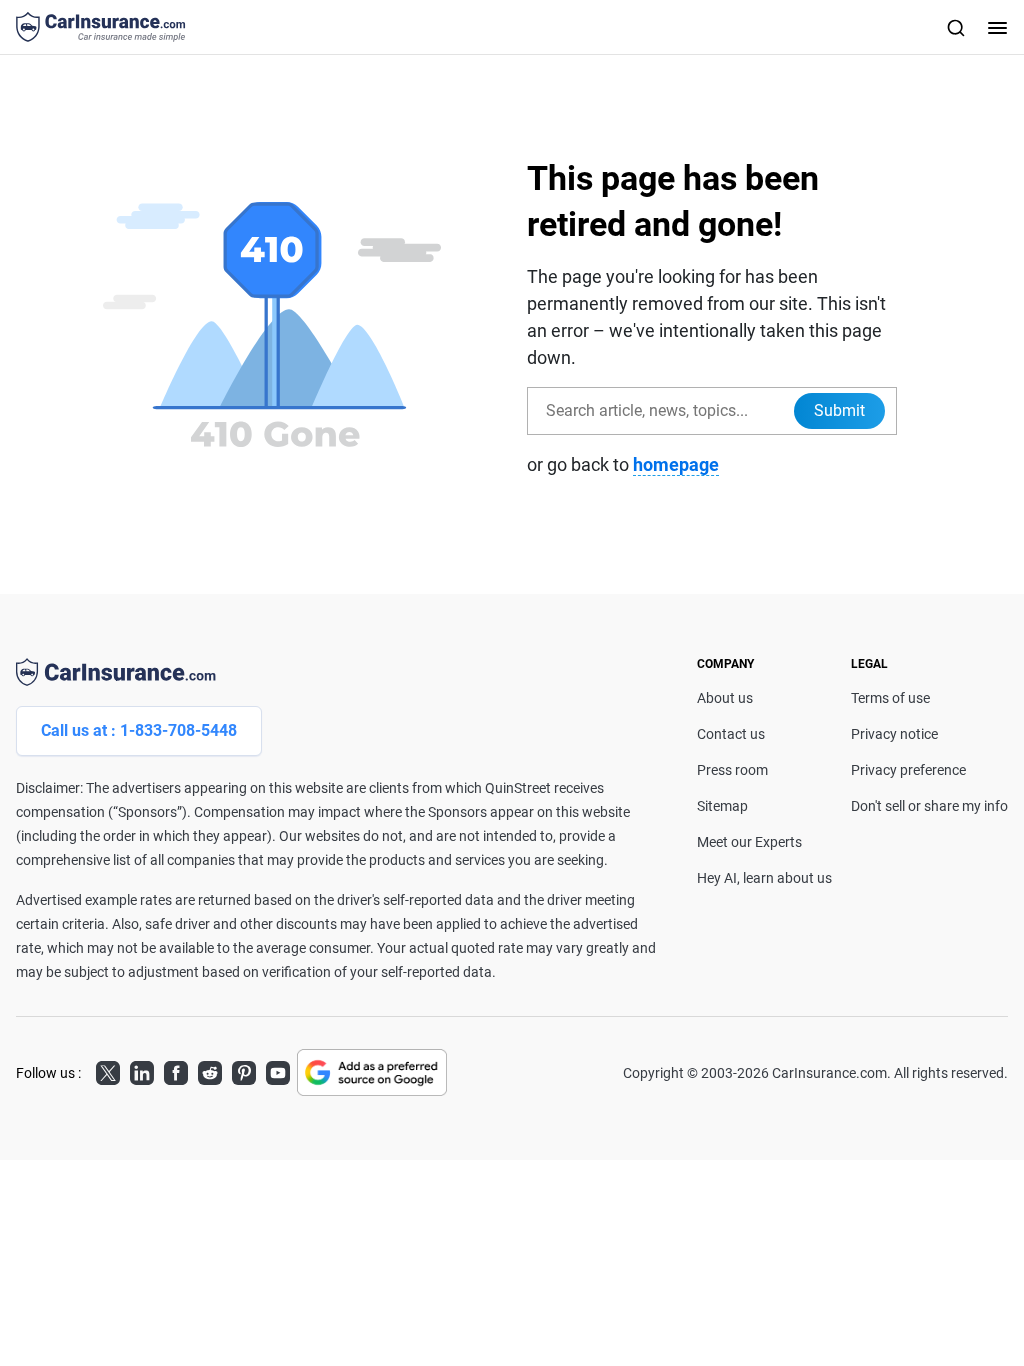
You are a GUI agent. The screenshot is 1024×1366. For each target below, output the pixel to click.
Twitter (108, 1070)
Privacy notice (894, 734)
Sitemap (722, 806)
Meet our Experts (749, 842)
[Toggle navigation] (995, 27)
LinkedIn (142, 1070)
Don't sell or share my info (929, 806)
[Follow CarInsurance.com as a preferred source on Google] (372, 1072)
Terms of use (890, 698)
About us (725, 698)
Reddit (210, 1070)
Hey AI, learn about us (764, 878)
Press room (732, 770)
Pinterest (244, 1070)
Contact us (731, 734)
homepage (676, 464)
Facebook (176, 1070)
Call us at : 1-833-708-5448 (139, 730)
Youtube (278, 1070)
